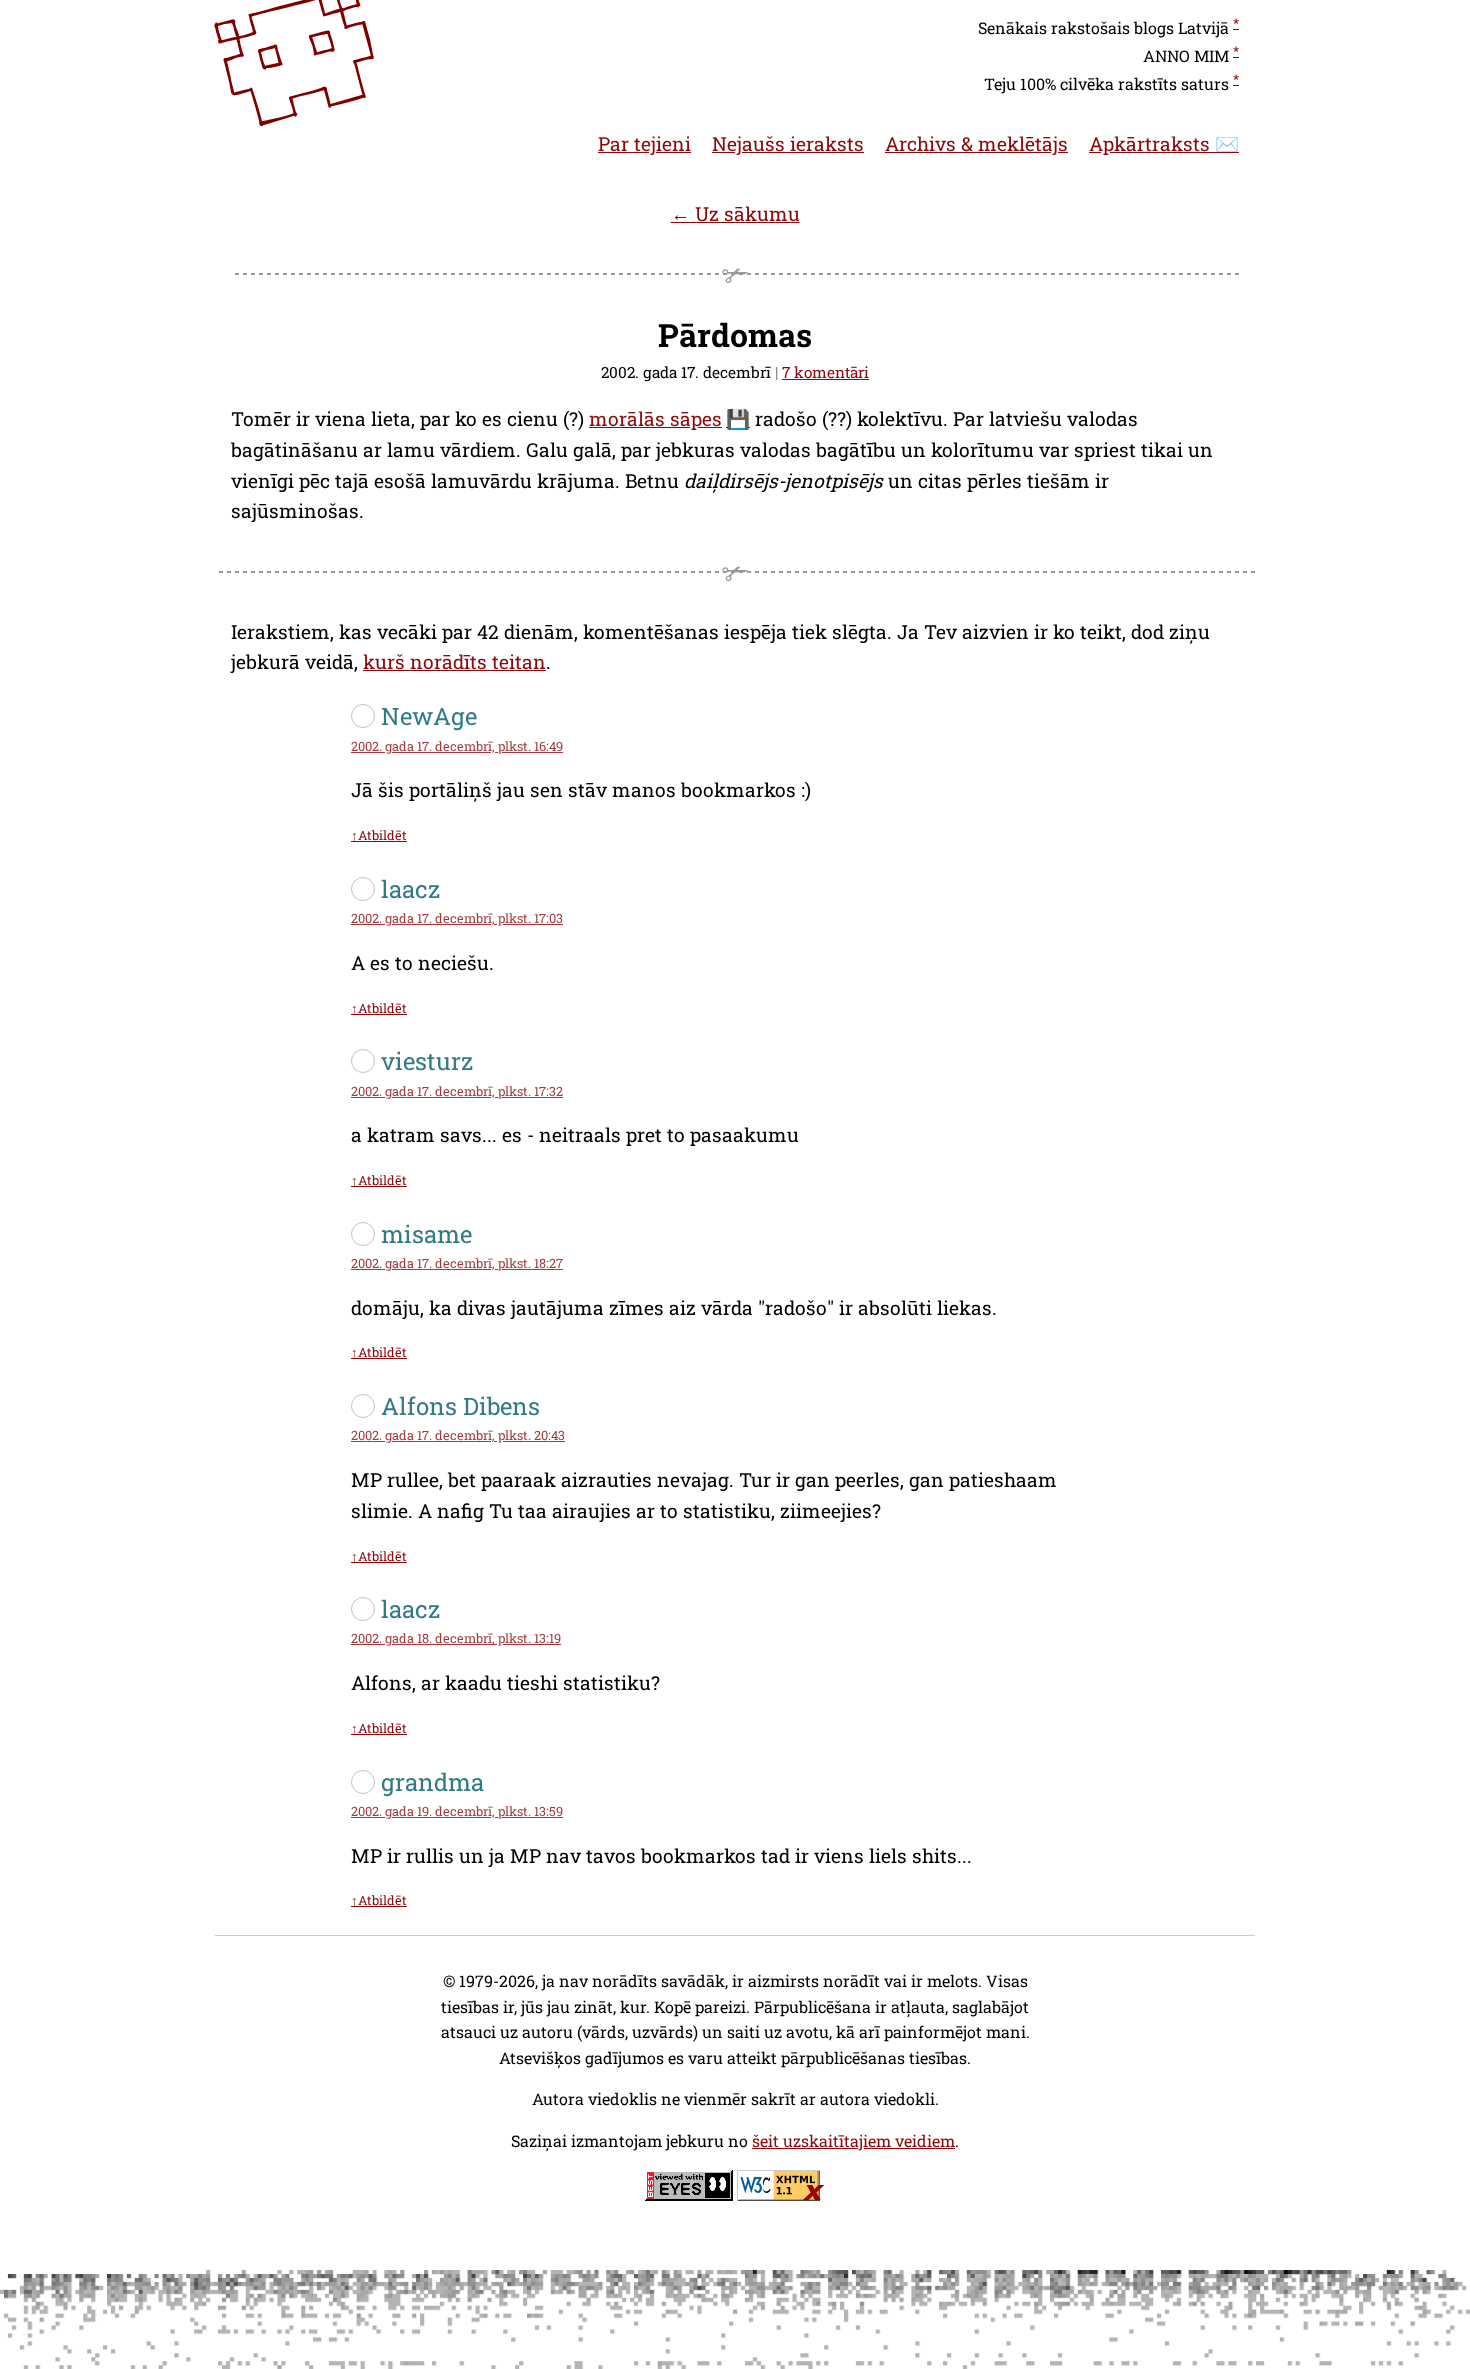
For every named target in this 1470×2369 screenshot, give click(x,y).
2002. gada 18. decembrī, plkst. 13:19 (456, 1638)
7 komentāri (825, 372)
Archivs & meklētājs (976, 143)
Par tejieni (644, 143)
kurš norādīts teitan (454, 661)
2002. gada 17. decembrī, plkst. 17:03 (457, 918)
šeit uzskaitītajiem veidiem (853, 2140)
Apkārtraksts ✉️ (1164, 143)
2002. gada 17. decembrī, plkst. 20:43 (458, 1435)
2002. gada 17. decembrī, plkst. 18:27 (457, 1263)
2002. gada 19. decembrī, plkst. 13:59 (457, 1811)
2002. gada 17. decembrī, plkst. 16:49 (457, 746)
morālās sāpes (655, 418)
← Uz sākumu (735, 213)
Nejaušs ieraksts (788, 143)
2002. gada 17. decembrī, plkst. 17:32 (457, 1091)
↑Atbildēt (379, 835)
